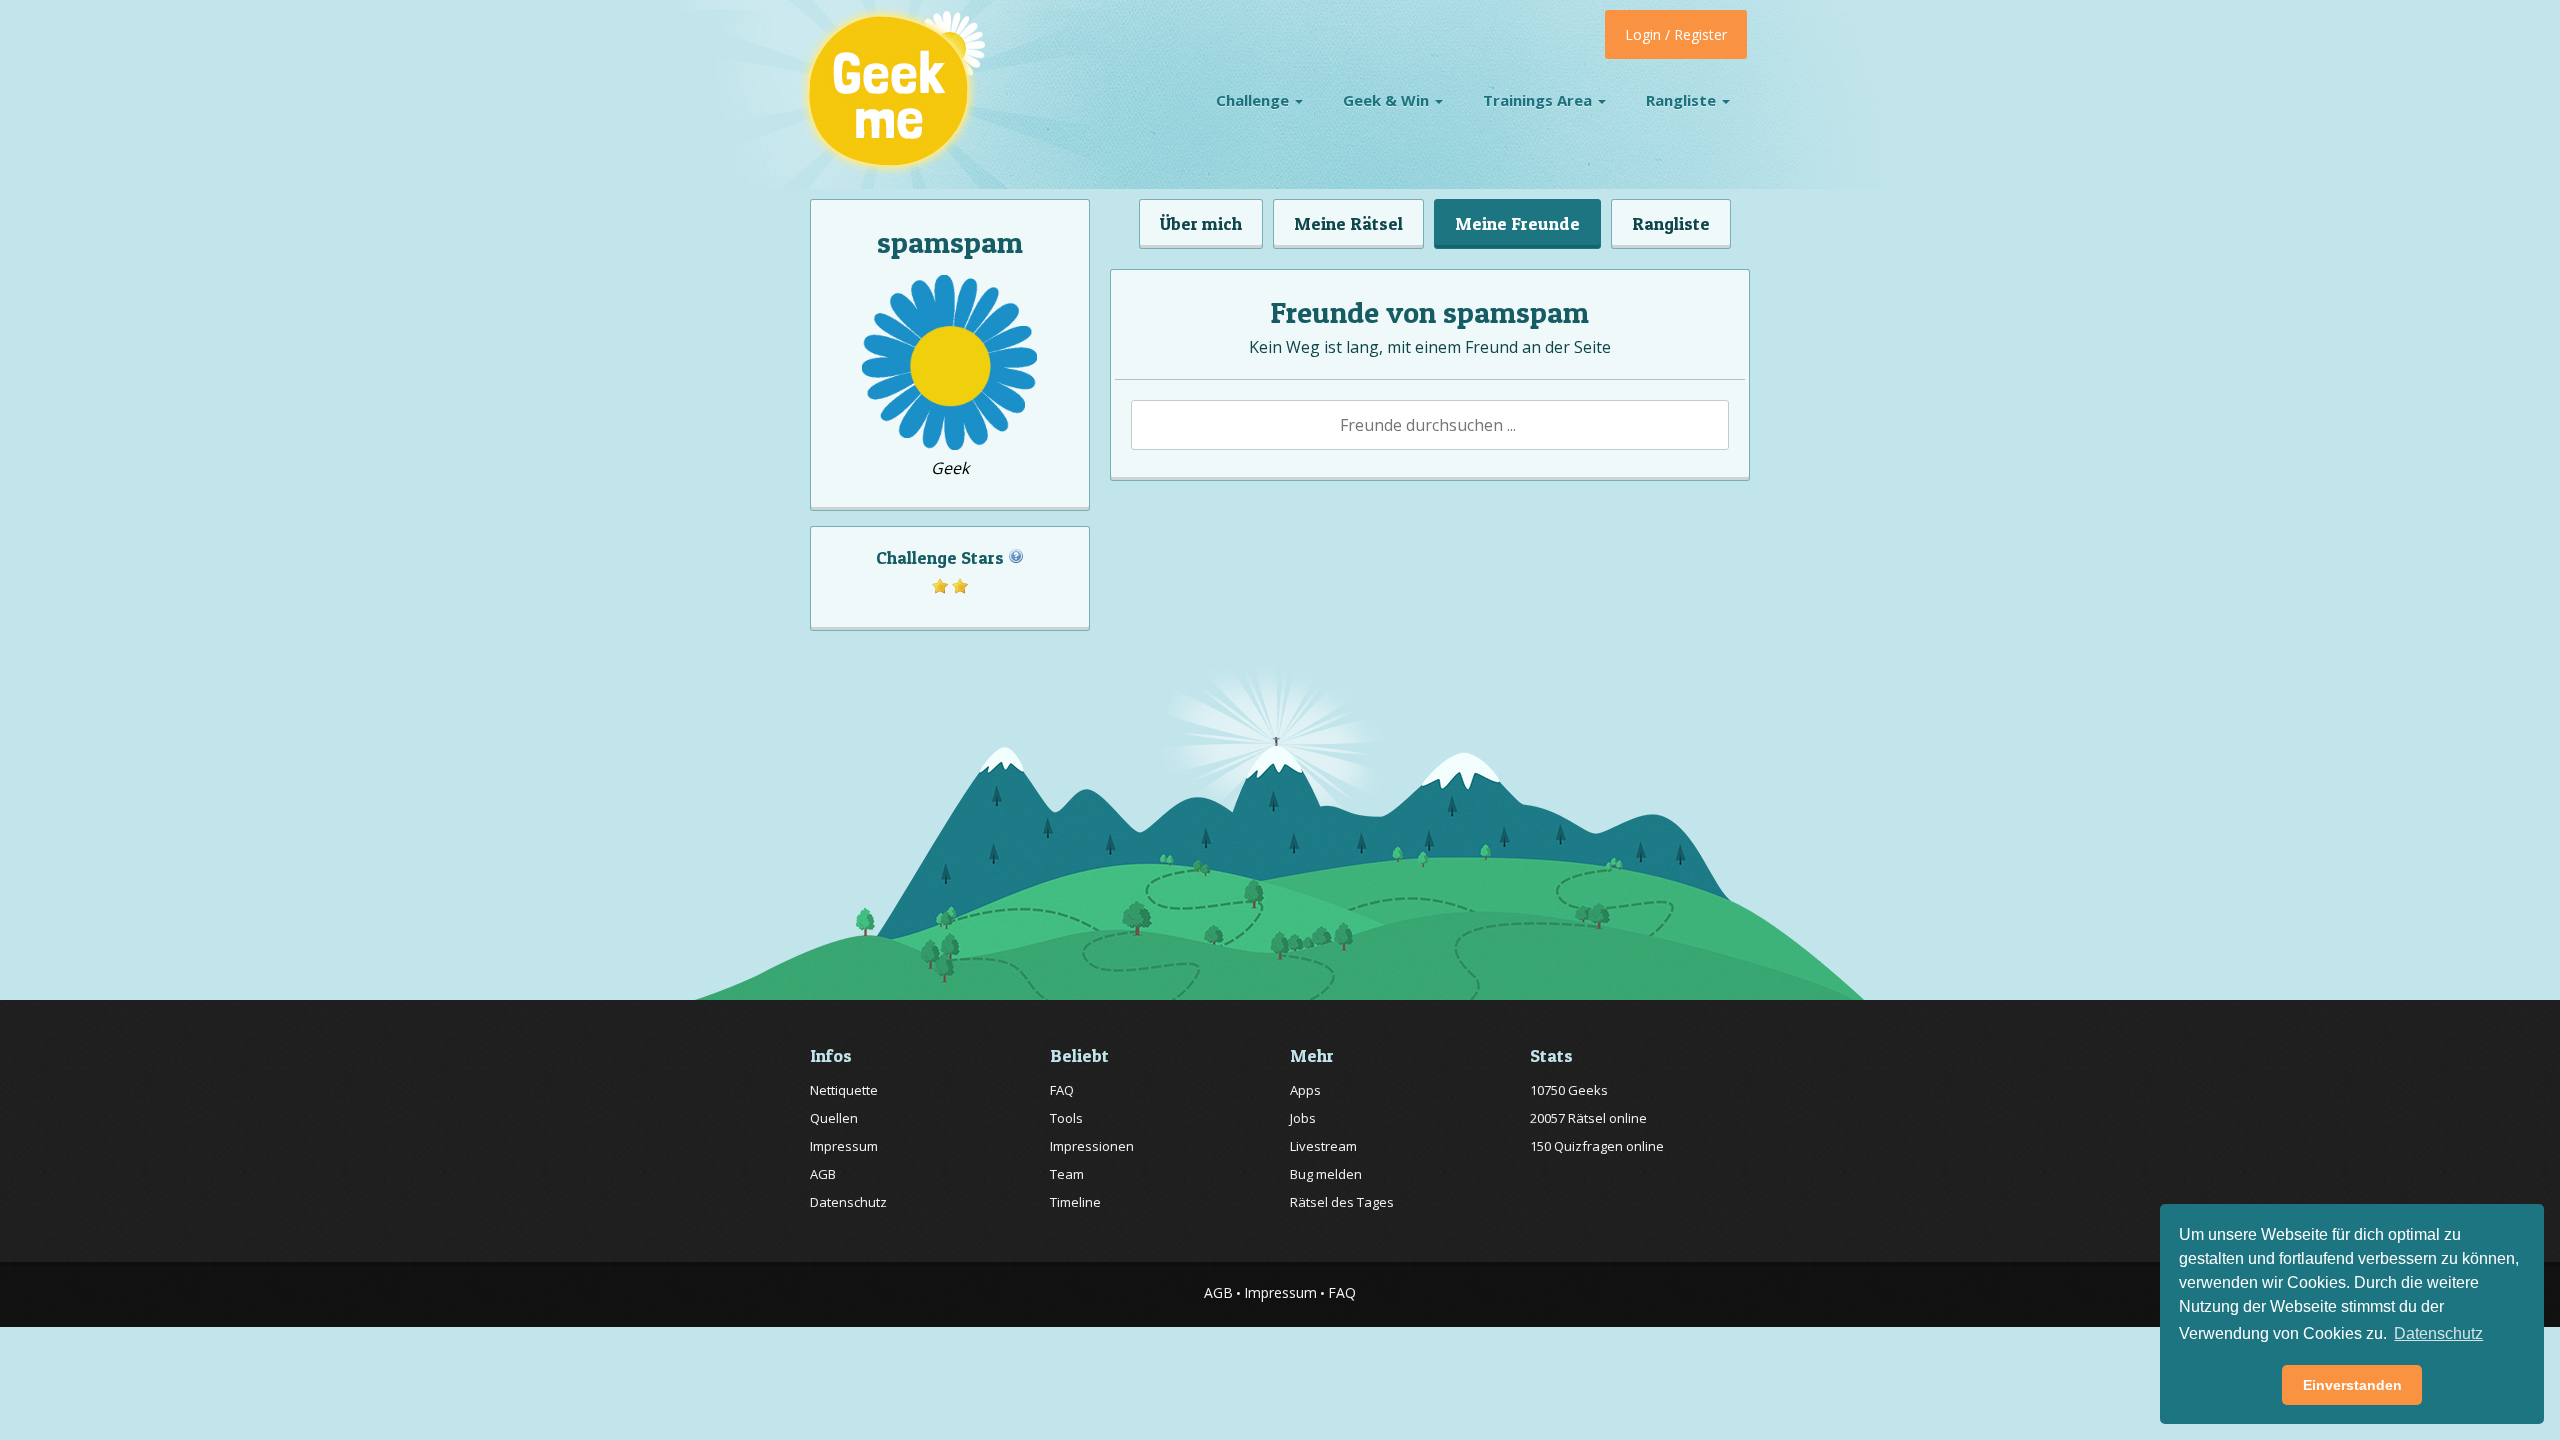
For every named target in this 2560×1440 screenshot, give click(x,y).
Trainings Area (1539, 100)
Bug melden (1326, 1174)
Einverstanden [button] (2352, 1385)
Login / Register (1676, 34)
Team (1067, 1174)
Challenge (1254, 100)
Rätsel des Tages (1342, 1202)
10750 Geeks (1569, 1090)
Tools (1066, 1118)
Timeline (1075, 1202)
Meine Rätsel (1348, 223)
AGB (823, 1174)
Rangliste (1683, 100)
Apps (1305, 1090)
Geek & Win (1388, 100)
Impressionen (1092, 1146)
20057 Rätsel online (1588, 1118)
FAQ (1062, 1090)
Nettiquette (844, 1090)
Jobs (1303, 1118)
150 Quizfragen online (1597, 1146)
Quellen (834, 1118)
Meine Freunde (1517, 223)
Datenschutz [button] (2438, 1333)
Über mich (1201, 223)
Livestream (1323, 1146)
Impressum (844, 1146)
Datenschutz (848, 1202)
